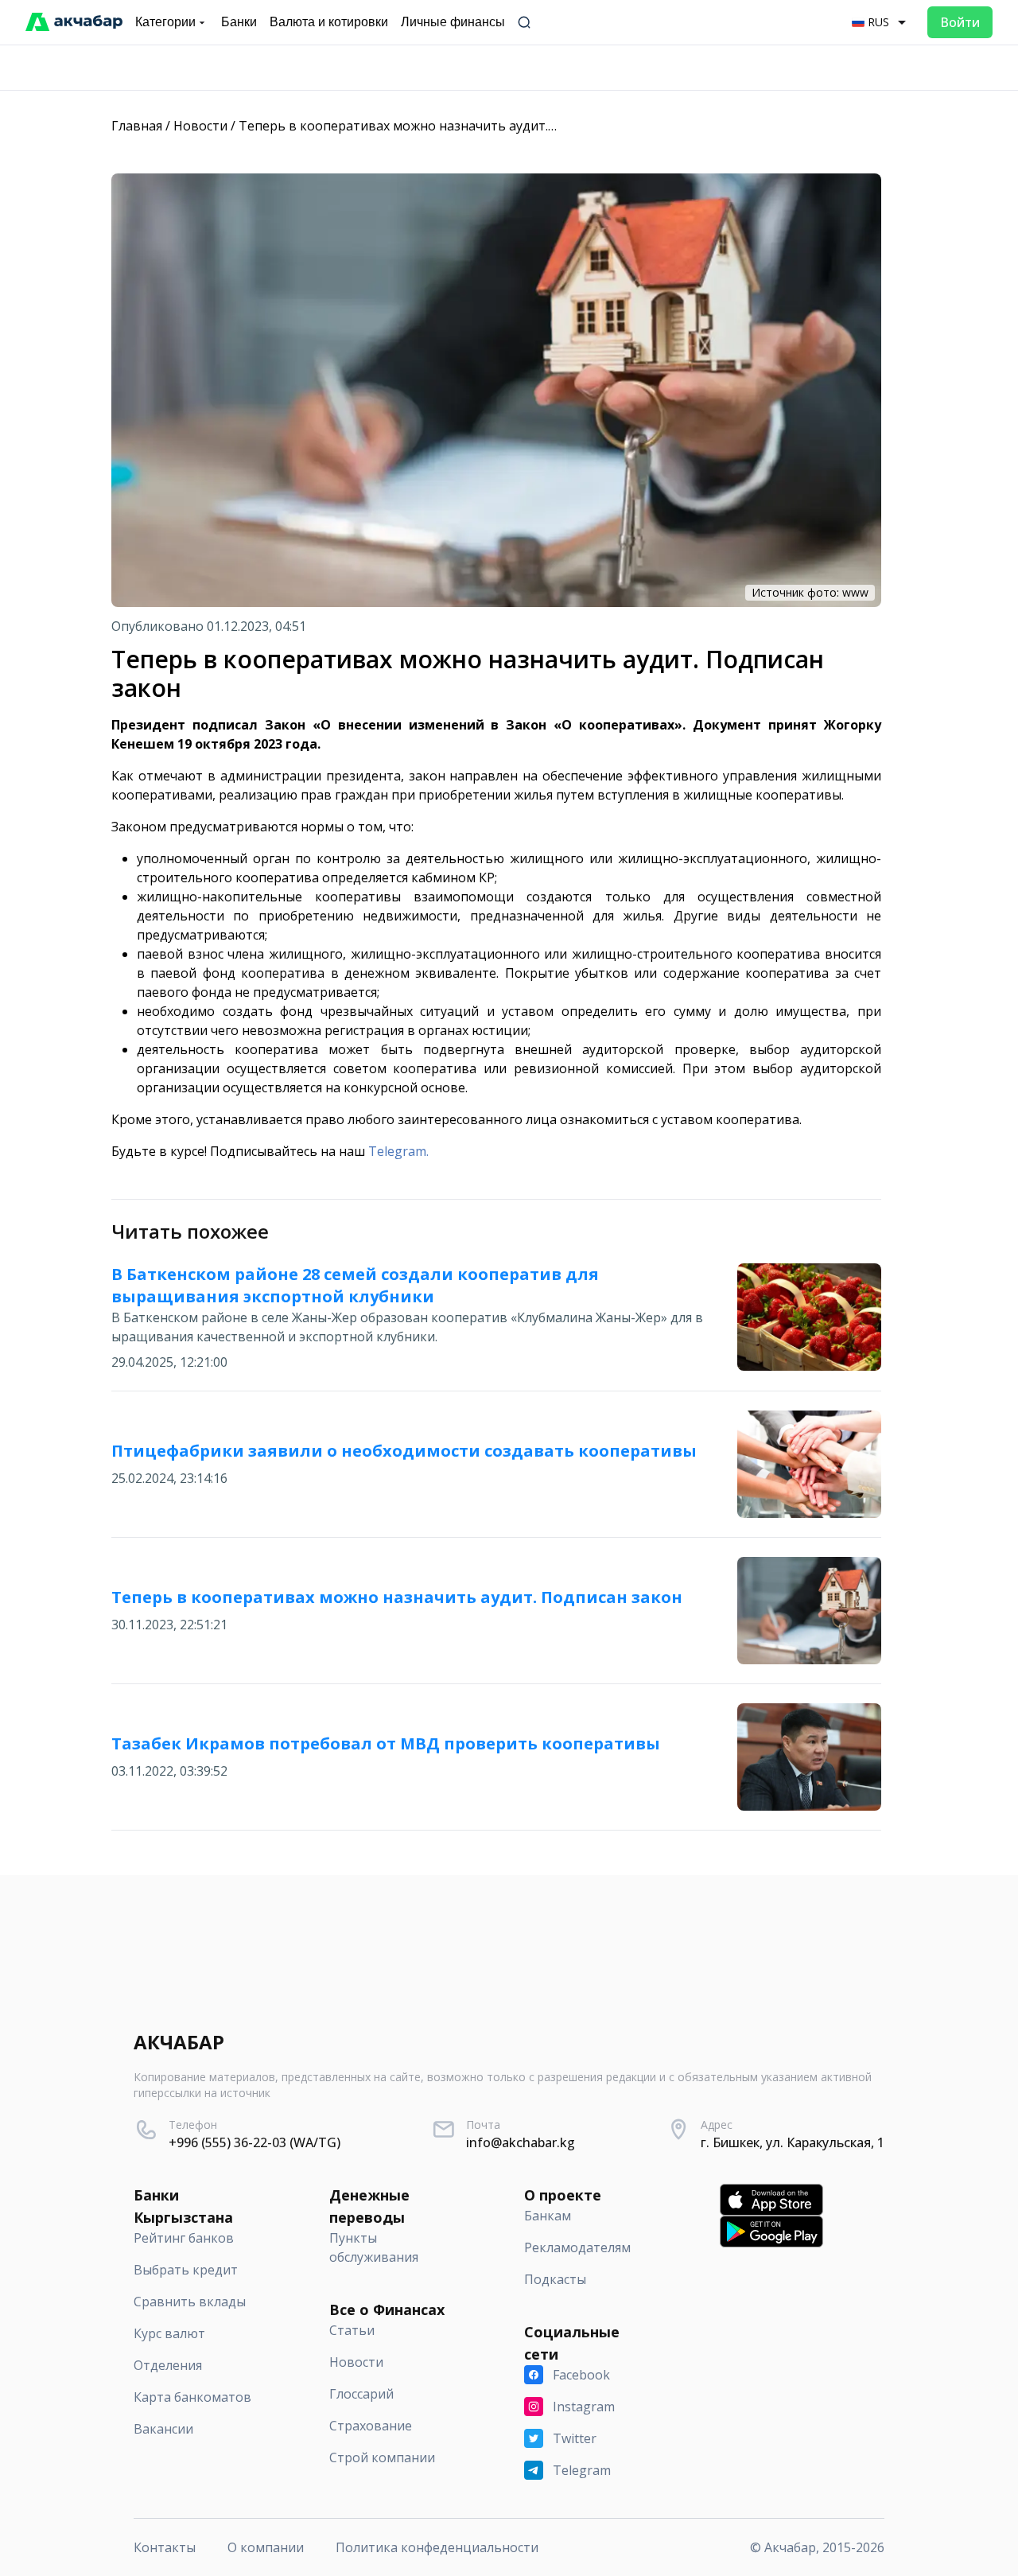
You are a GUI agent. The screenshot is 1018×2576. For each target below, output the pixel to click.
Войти (960, 22)
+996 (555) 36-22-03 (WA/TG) (254, 2142)
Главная (137, 126)
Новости (200, 126)
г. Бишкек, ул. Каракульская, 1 (793, 2142)
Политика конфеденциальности (437, 2547)
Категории (165, 22)
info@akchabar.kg (521, 2142)
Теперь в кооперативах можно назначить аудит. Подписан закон (446, 126)
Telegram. (398, 1151)
